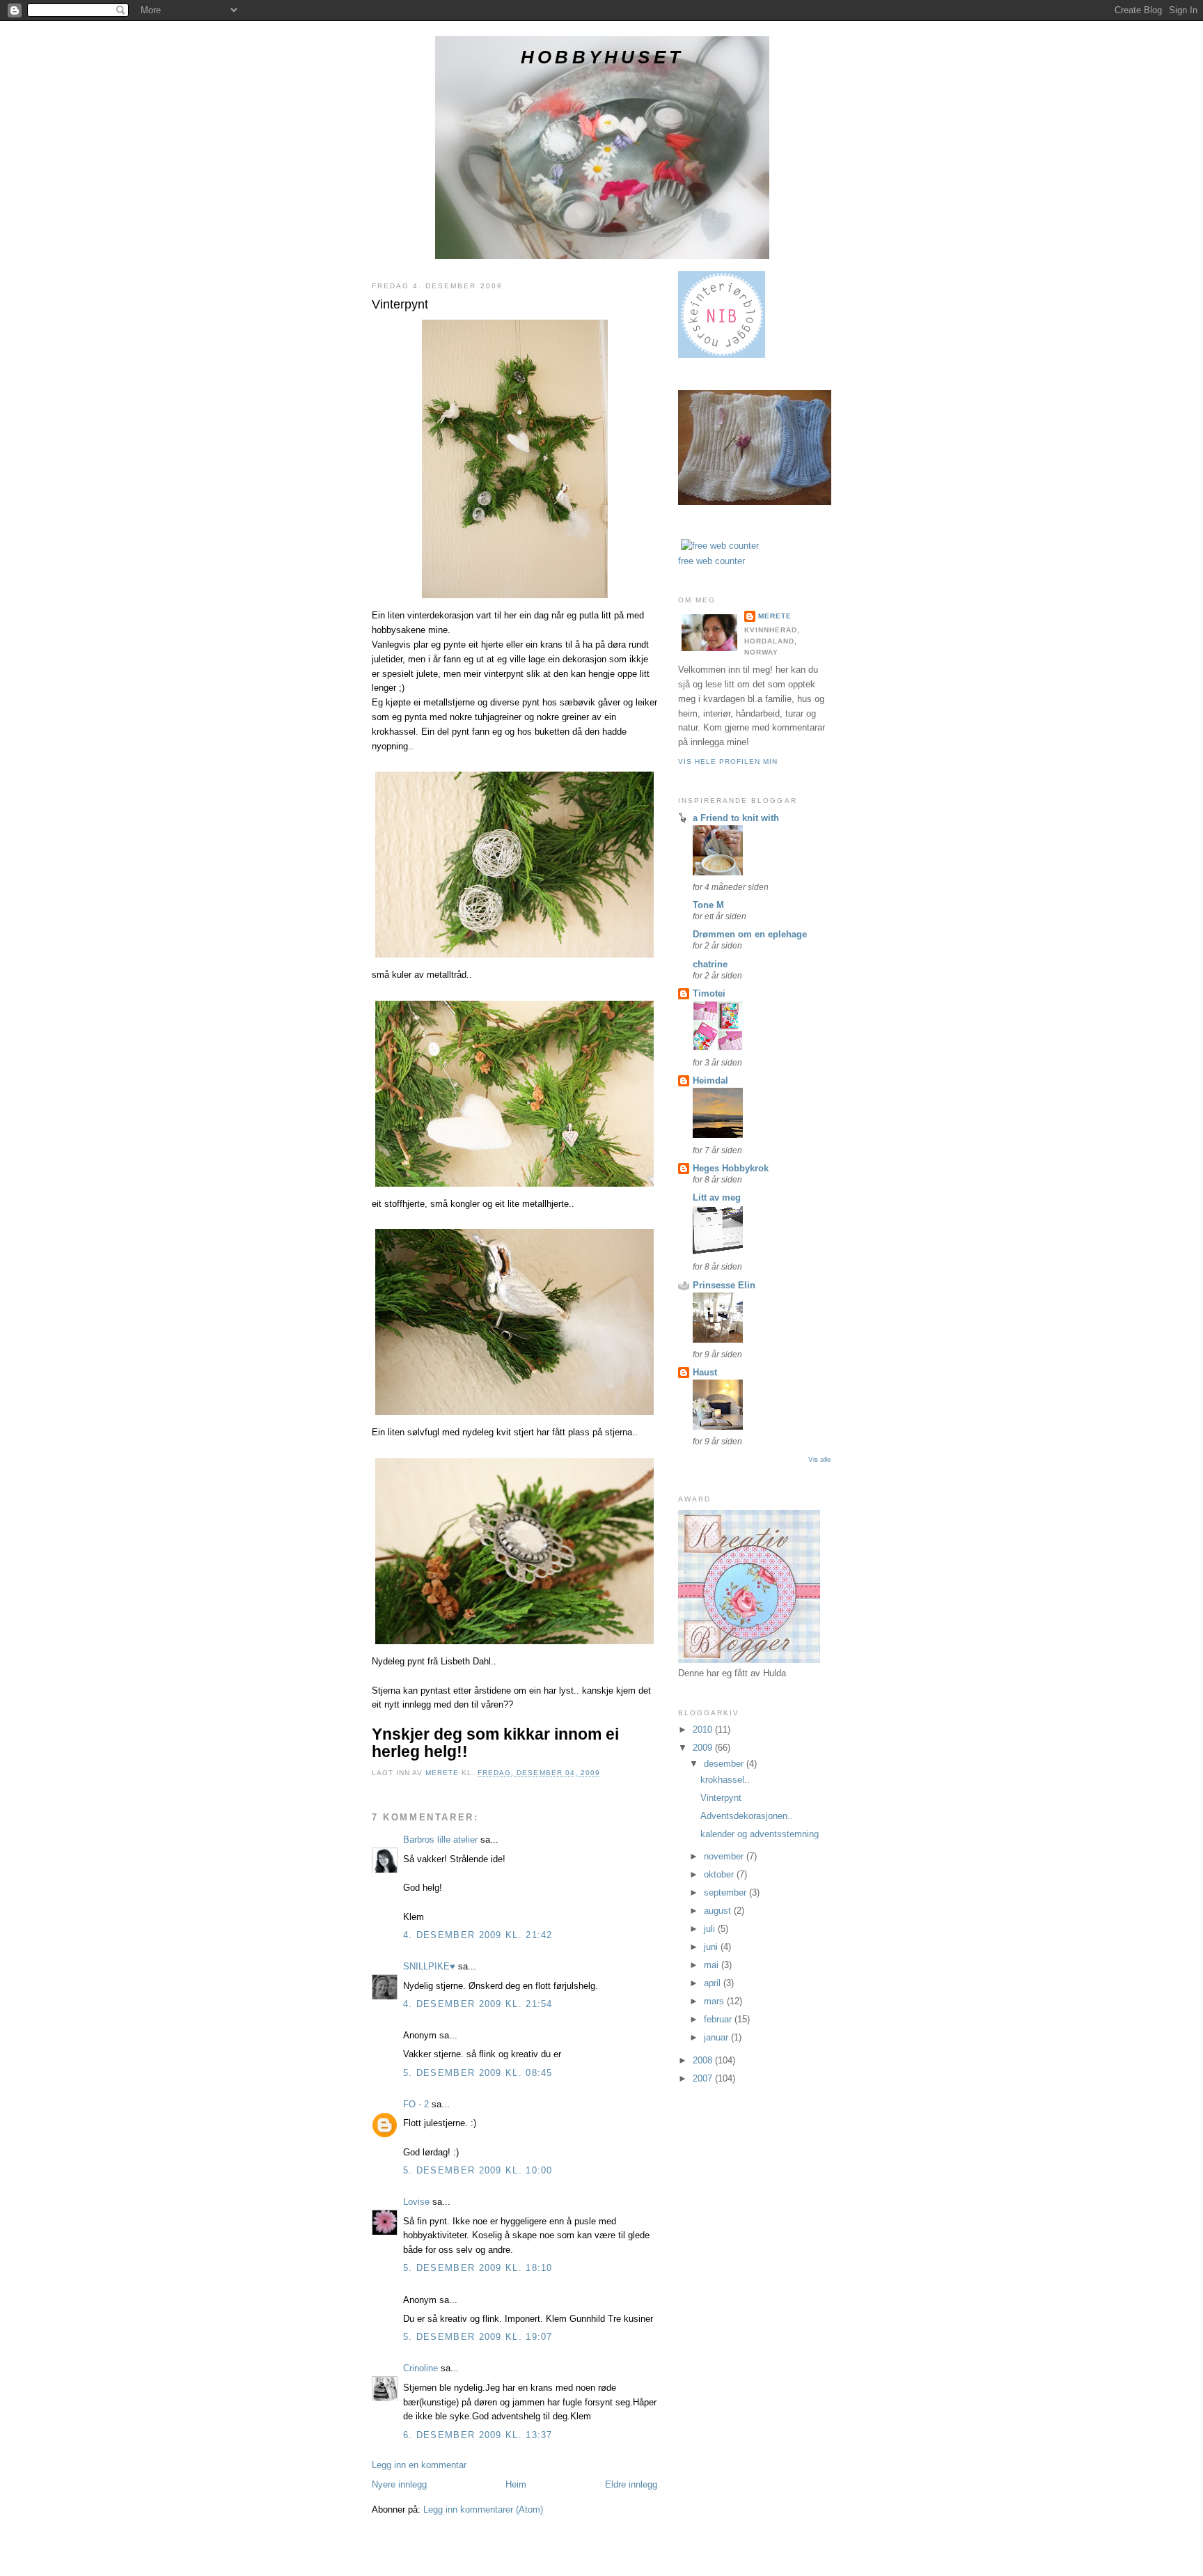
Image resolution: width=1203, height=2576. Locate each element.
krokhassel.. (725, 1780)
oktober (720, 1874)
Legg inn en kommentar (419, 2465)
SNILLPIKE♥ (429, 1966)
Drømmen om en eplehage (750, 934)
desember (725, 1764)
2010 (704, 1730)
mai (713, 1965)
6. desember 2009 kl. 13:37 (478, 2435)
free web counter (711, 561)
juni (712, 1947)
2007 (704, 2078)
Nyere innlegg (399, 2484)
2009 (704, 1748)
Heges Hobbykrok (731, 1168)
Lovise (416, 2202)
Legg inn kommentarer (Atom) (483, 2509)
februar (719, 2019)
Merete (775, 616)
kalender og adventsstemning (760, 1834)
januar (717, 2037)
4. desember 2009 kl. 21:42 (478, 1935)
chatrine (710, 964)
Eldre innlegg (631, 2484)
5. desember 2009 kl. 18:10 (478, 2268)
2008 (704, 2060)
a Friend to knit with (736, 818)
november (725, 1856)
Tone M (708, 905)
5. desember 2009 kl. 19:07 (478, 2337)
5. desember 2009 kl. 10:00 (478, 2170)
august (719, 1911)
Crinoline (420, 2368)
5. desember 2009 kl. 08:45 (478, 2073)
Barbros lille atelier (440, 1840)
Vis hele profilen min (728, 762)
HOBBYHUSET (602, 57)
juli (711, 1929)
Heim (516, 2484)
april (714, 1983)
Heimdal (710, 1080)
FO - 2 (416, 2104)
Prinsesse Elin (724, 1285)
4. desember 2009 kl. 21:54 (478, 2004)
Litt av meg (717, 1197)
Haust (705, 1372)
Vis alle (820, 1459)
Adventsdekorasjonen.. (747, 1816)
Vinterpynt (721, 1798)
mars (715, 2001)
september (726, 1892)
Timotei (709, 993)
